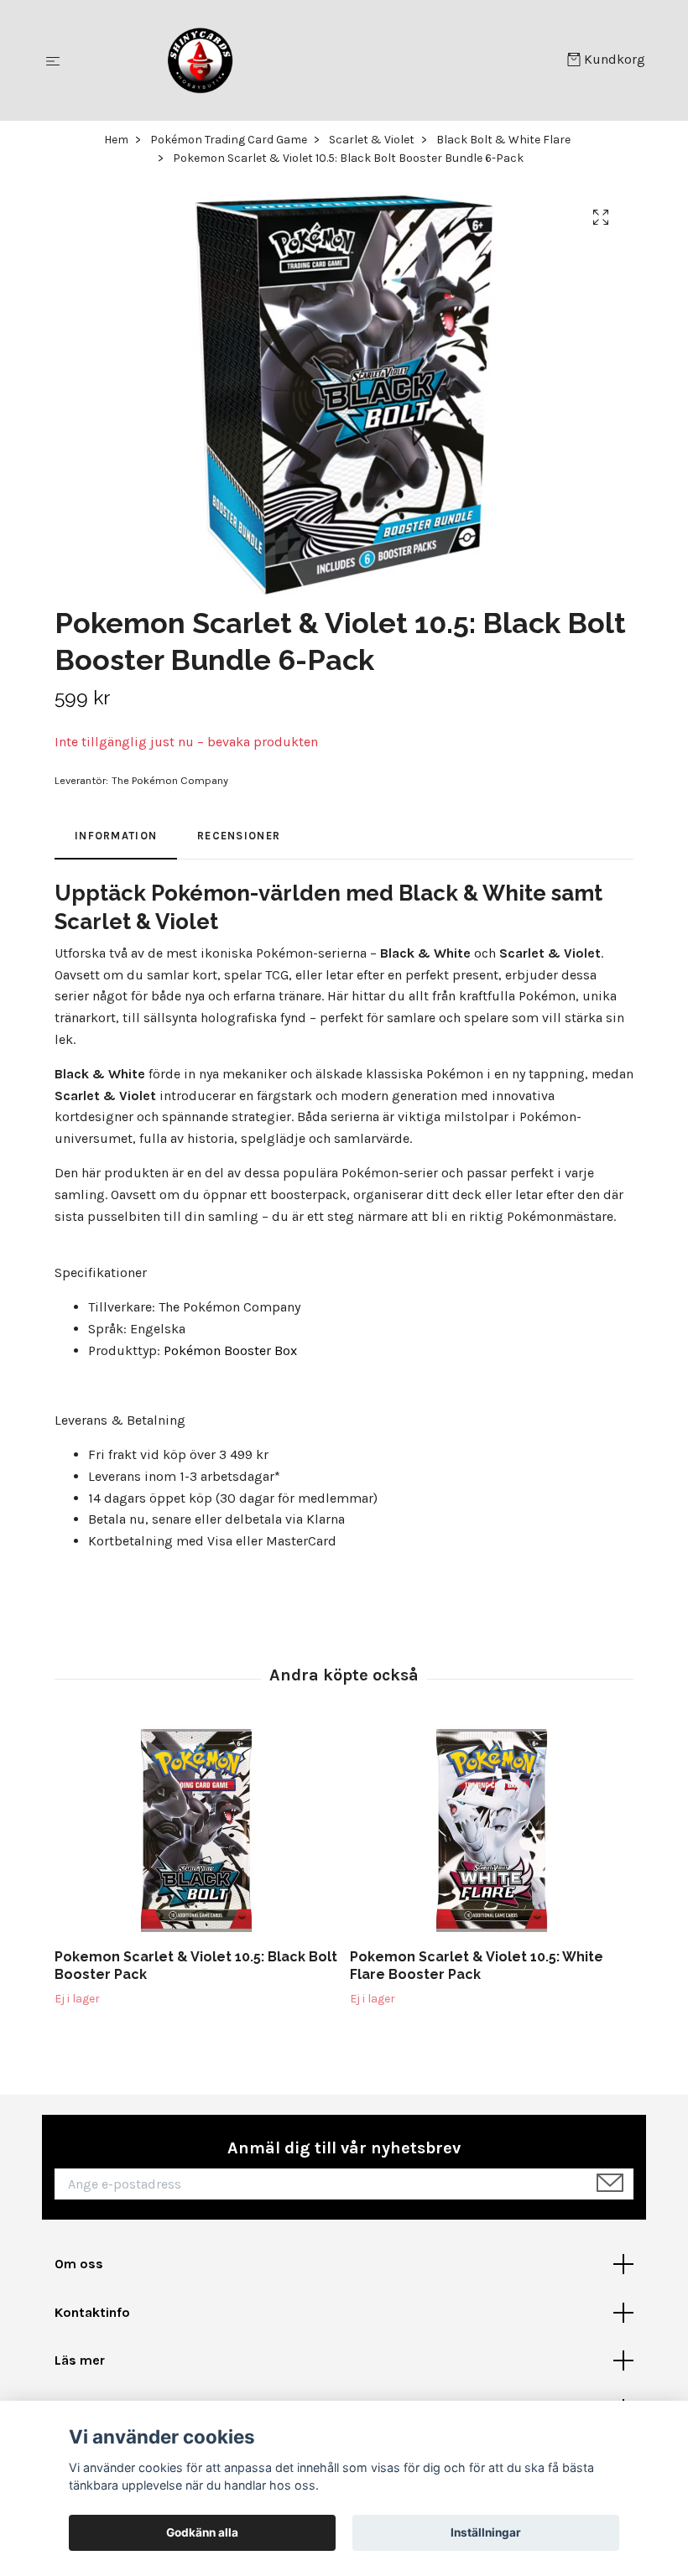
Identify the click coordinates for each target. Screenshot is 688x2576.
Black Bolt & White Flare (503, 140)
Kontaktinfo (92, 2312)
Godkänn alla (202, 2532)
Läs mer (80, 2360)
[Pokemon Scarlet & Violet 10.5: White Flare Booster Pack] (491, 1831)
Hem (116, 140)
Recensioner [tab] (239, 836)
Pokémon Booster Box (230, 1350)
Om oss (79, 2264)
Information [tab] (116, 836)
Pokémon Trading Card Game (229, 140)
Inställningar (486, 2532)
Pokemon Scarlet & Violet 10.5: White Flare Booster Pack (477, 1966)
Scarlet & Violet (372, 140)
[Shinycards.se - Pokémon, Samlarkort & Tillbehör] (317, 60)
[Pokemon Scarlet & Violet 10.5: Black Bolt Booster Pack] (196, 1831)
